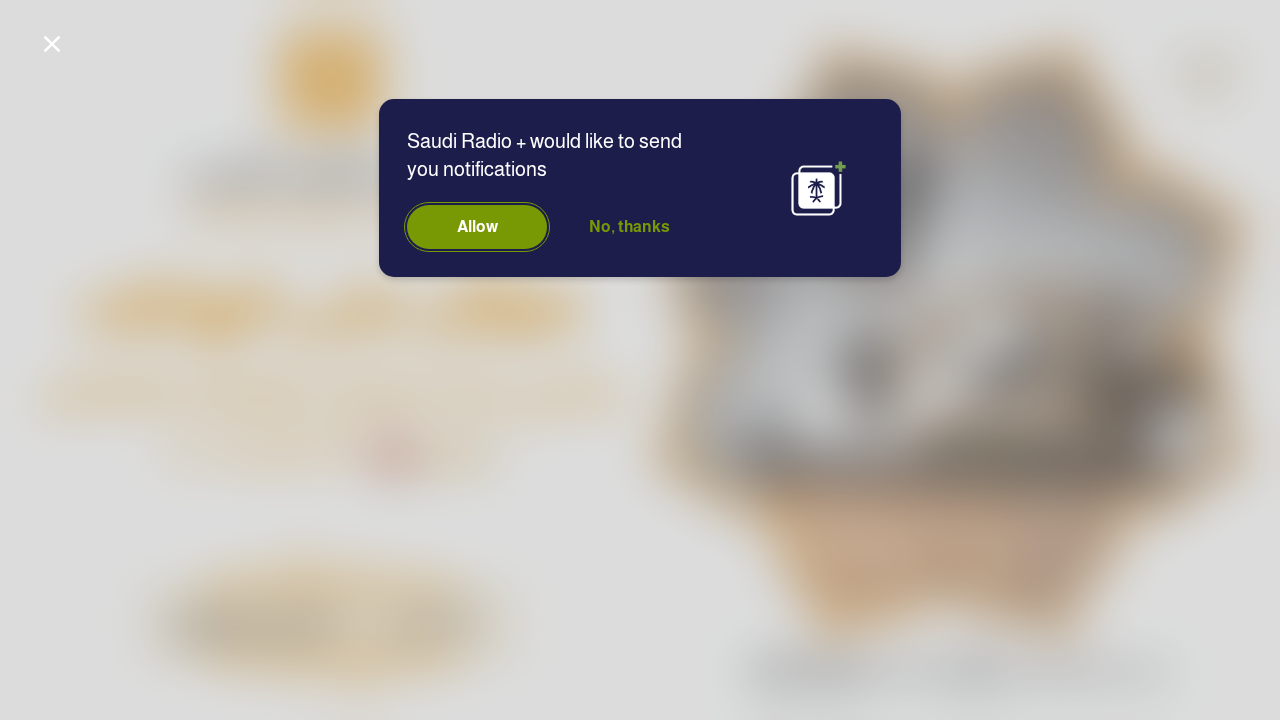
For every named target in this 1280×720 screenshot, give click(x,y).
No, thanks (629, 226)
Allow (477, 226)
